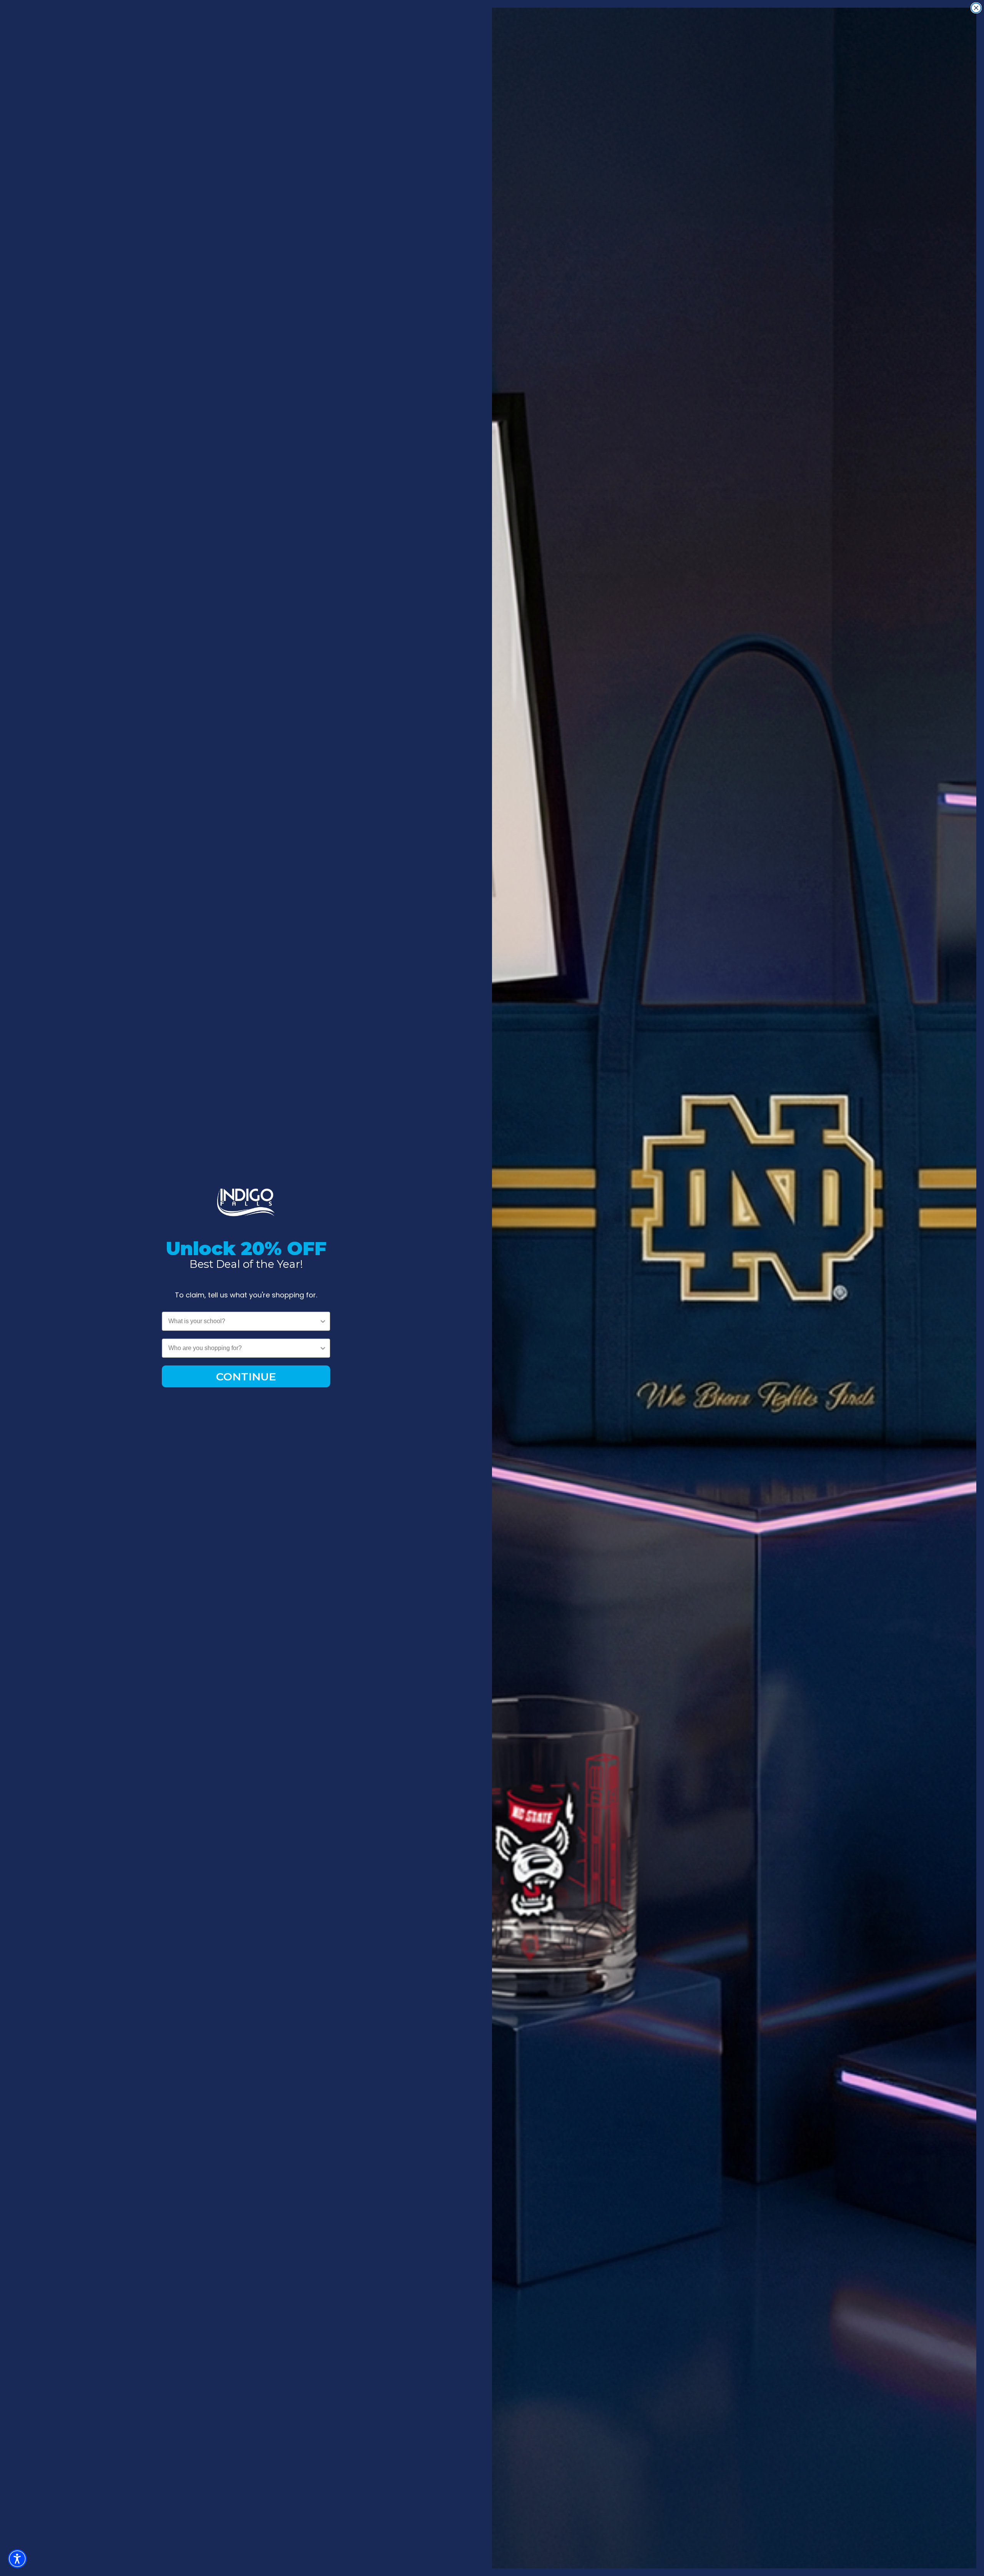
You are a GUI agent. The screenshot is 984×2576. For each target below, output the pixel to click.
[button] (17, 2559)
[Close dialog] (976, 8)
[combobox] (244, 1321)
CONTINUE (246, 1377)
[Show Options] (323, 1321)
